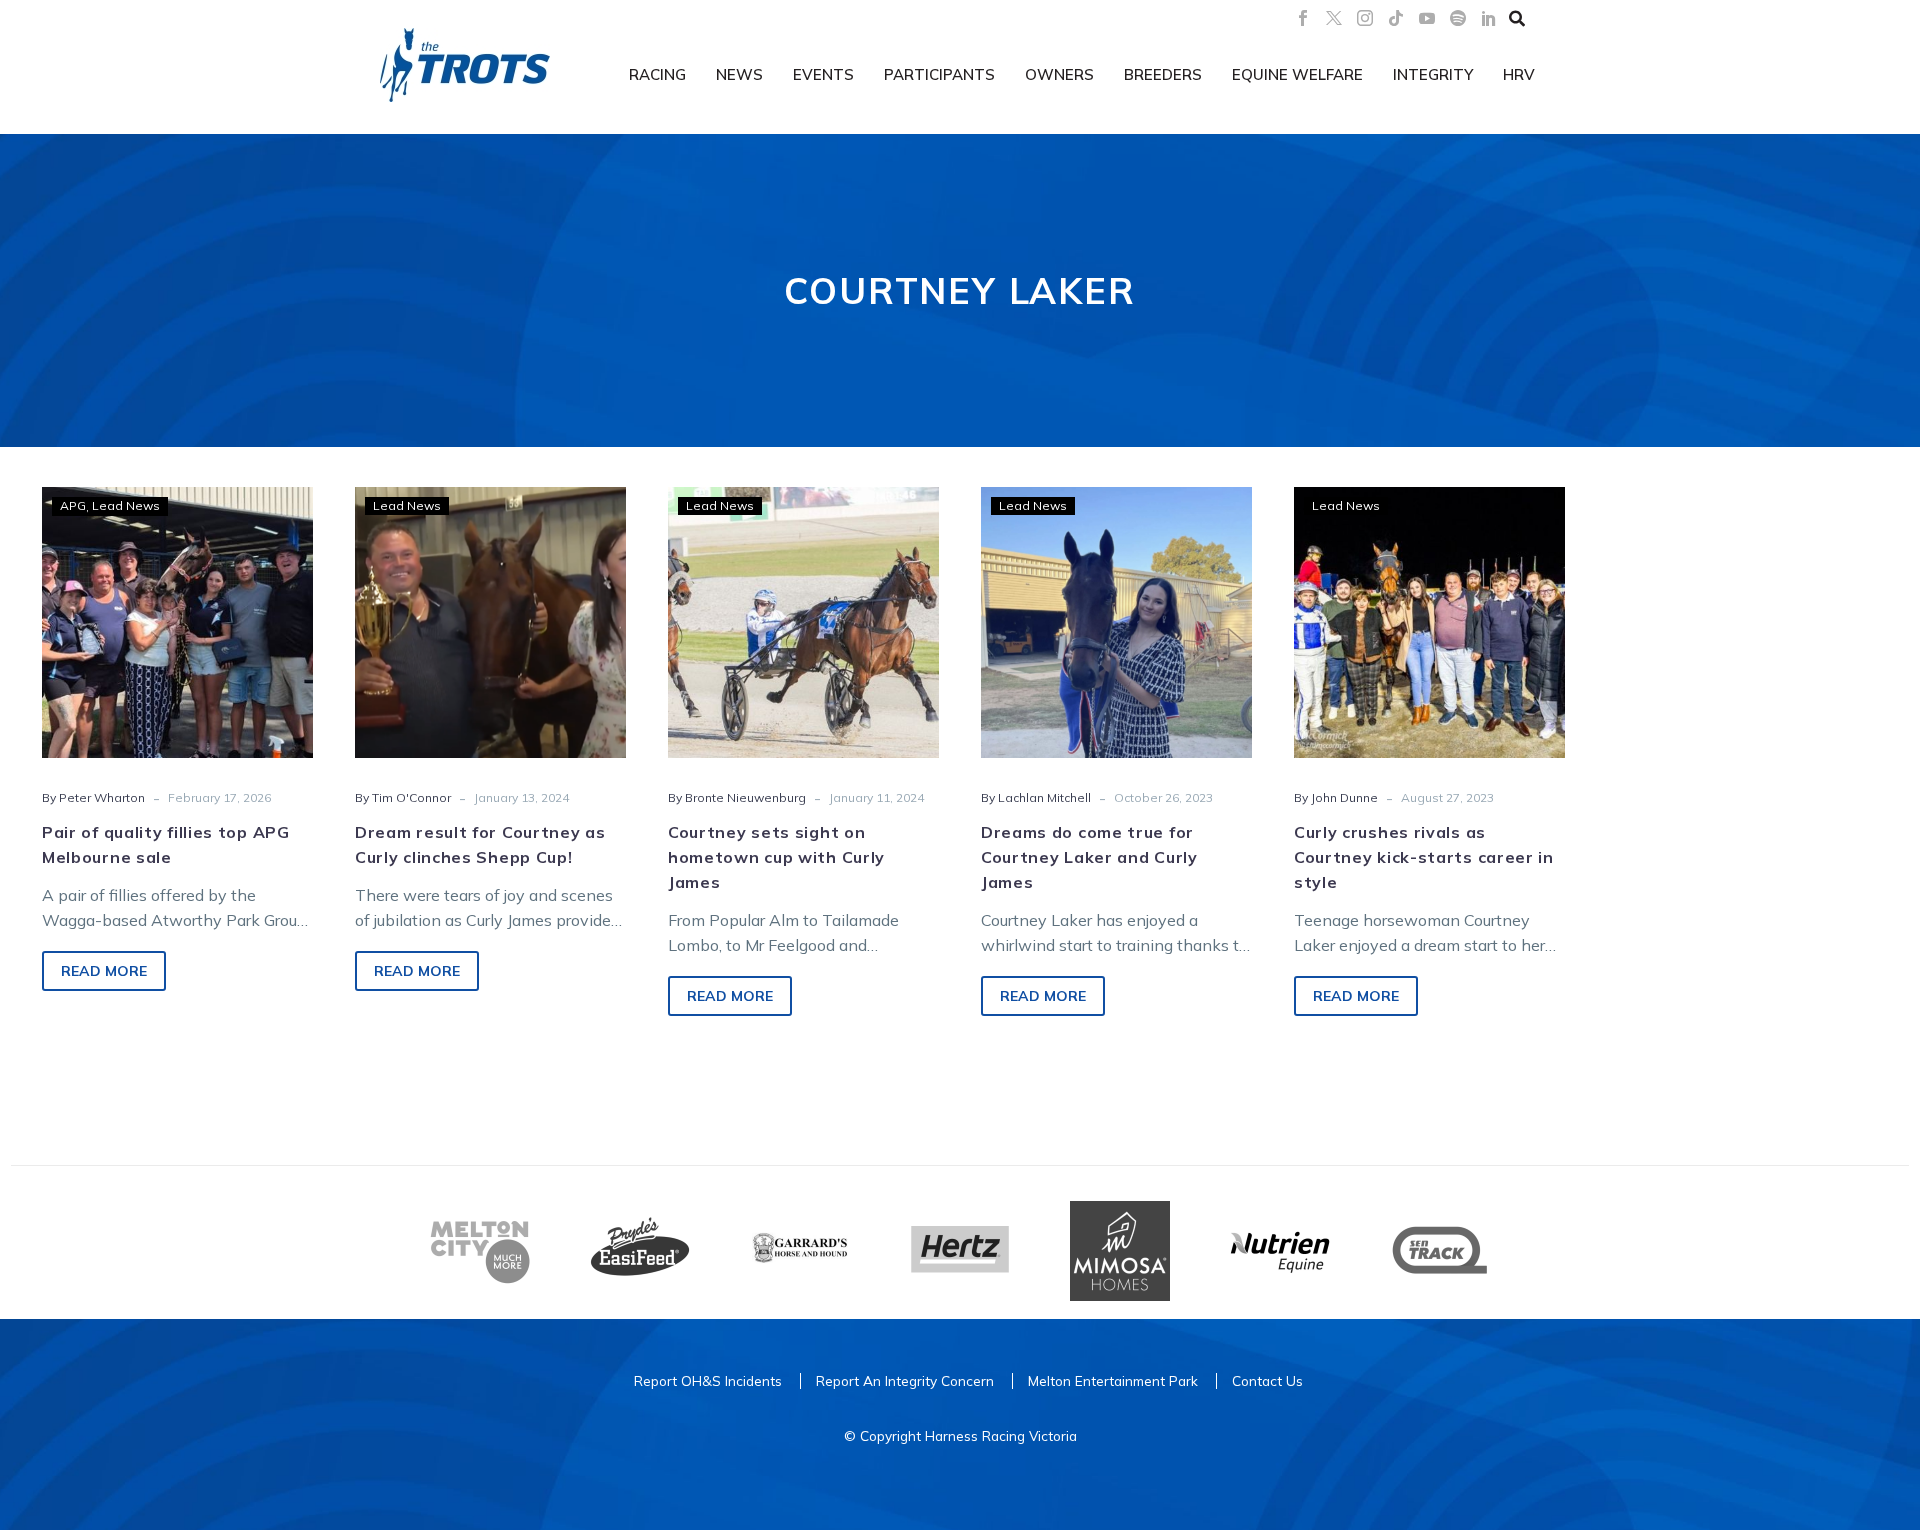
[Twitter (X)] (1334, 18)
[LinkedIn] (1489, 18)
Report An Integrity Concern (905, 1380)
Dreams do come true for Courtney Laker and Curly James (1089, 857)
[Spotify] (1458, 18)
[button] (1517, 18)
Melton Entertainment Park (1113, 1380)
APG (73, 505)
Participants (939, 74)
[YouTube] (1427, 18)
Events (823, 74)
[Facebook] (1303, 18)
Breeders (1163, 74)
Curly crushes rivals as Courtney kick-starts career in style (1424, 857)
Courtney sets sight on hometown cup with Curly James (776, 857)
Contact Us (1267, 1380)
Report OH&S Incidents (708, 1380)
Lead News (126, 505)
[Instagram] (1365, 18)
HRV (1519, 74)
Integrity (1433, 74)
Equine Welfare (1297, 74)
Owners (1059, 74)
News (739, 74)
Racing (657, 74)
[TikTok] (1396, 18)
